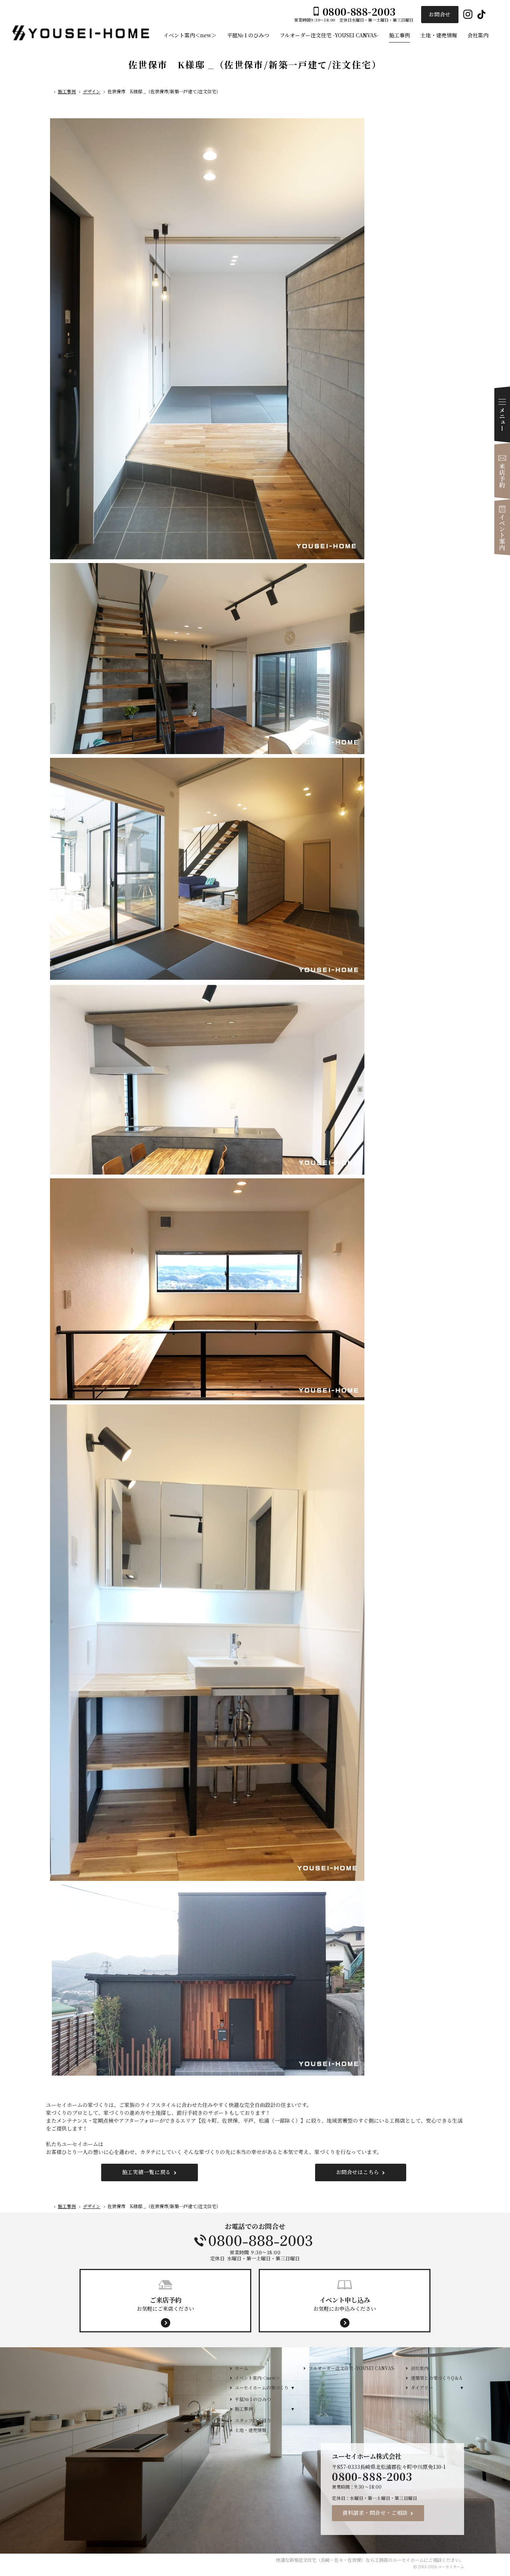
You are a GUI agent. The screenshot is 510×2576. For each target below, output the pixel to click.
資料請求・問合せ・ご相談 (375, 2513)
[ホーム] (49, 93)
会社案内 (420, 2368)
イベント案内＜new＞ (257, 2378)
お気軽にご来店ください (165, 2304)
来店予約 (502, 471)
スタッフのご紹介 (253, 2420)
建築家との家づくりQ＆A (436, 2378)
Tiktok (481, 15)
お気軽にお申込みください (345, 2304)
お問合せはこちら (358, 2172)
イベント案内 (502, 527)
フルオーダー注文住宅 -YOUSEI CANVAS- (352, 2368)
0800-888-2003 (255, 2241)
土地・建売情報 (251, 2430)
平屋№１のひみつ (253, 2399)
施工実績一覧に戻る (147, 2172)
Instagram (468, 15)
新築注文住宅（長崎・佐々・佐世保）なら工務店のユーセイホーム (357, 2560)
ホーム (242, 2368)
